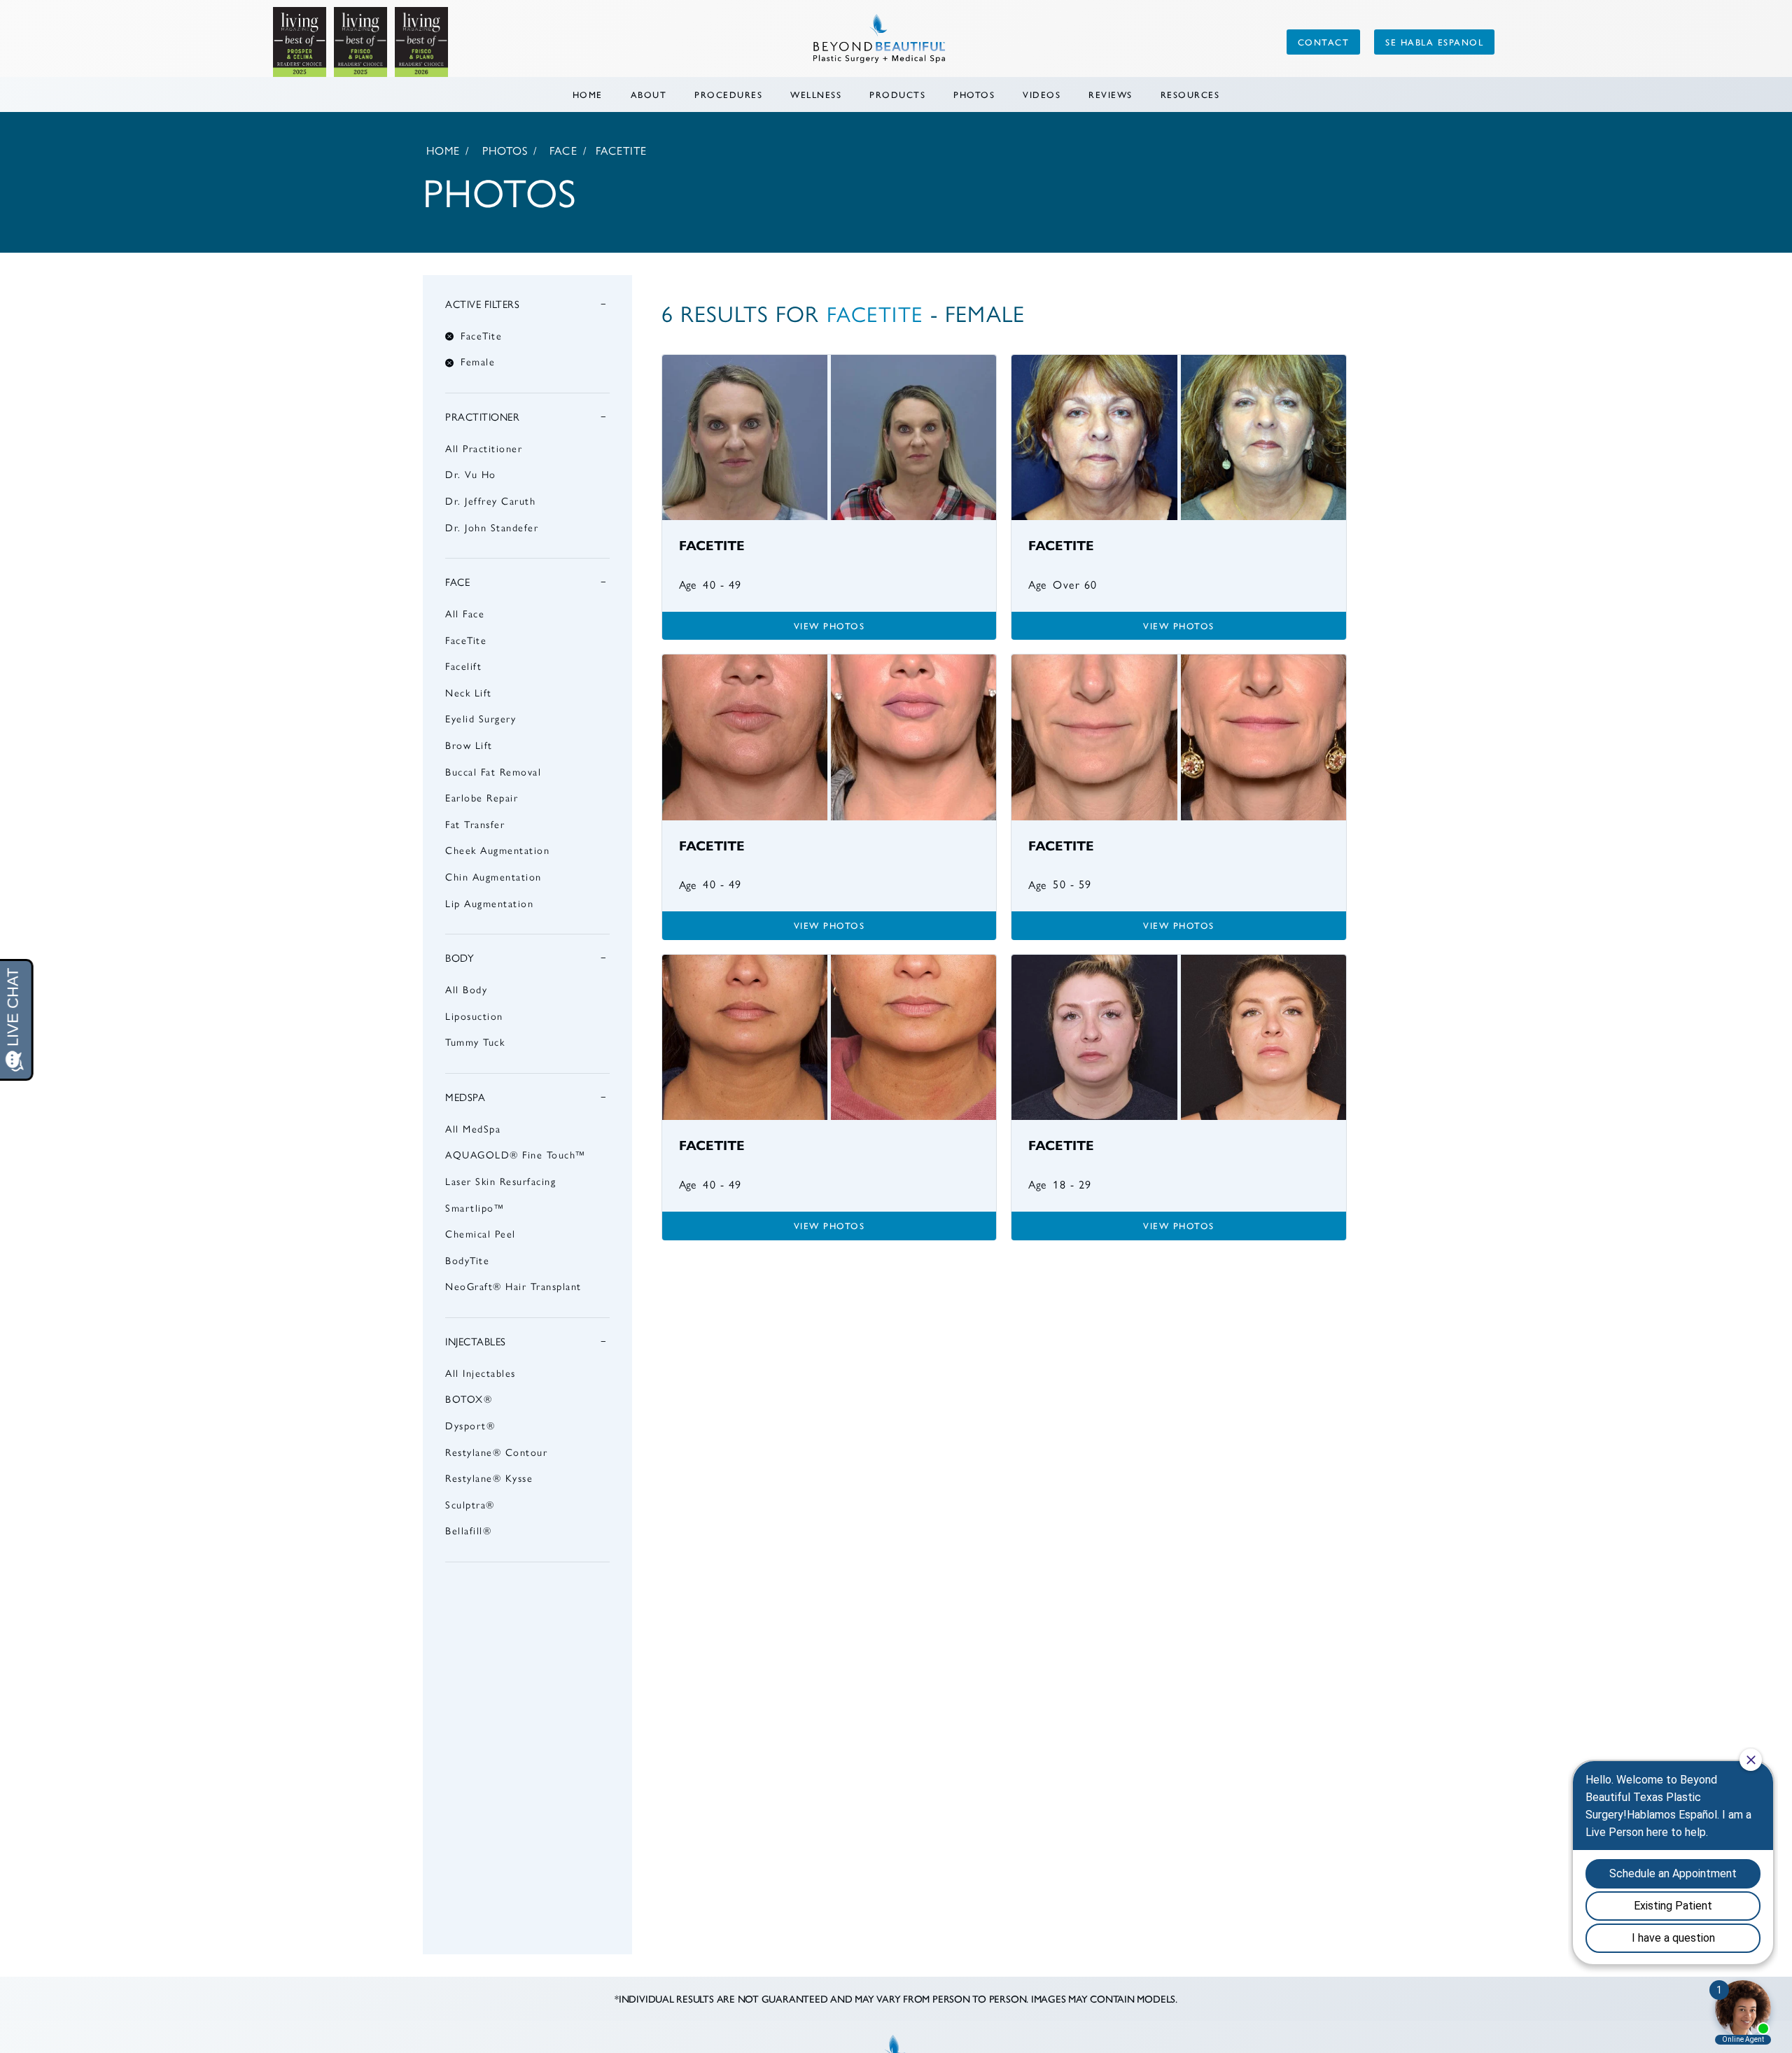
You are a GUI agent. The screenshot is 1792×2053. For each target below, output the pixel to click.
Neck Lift (469, 693)
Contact (1324, 42)
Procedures (728, 94)
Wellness (816, 94)
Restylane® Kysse (489, 1478)
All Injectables (481, 1373)
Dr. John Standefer (492, 528)
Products (897, 94)
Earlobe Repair (482, 798)
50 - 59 (1072, 885)
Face (563, 151)
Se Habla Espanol (1434, 42)
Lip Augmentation (489, 904)
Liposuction (474, 1016)
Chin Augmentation (493, 877)
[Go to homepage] (766, 42)
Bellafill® (468, 1531)
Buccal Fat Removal (493, 772)
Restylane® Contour (496, 1452)
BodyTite (467, 1261)
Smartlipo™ (475, 1208)
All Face (465, 614)
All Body (466, 990)
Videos (1042, 94)
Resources (1190, 94)
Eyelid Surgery (481, 719)
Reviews (1111, 94)
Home (588, 94)
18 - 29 (1072, 1185)
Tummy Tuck (475, 1042)
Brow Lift (469, 745)
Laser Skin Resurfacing (500, 1182)
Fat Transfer (475, 825)
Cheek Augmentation (497, 850)
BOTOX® (469, 1399)
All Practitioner (484, 449)
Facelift (463, 666)
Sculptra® (470, 1505)
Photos (974, 94)
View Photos (829, 625)
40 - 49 (722, 585)
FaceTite (466, 640)
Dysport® (470, 1426)
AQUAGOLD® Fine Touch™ (516, 1155)
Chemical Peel (481, 1234)
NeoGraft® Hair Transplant (513, 1287)
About (649, 94)
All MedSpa (473, 1129)
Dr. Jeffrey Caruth (490, 501)
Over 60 (1075, 585)
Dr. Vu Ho (471, 475)
